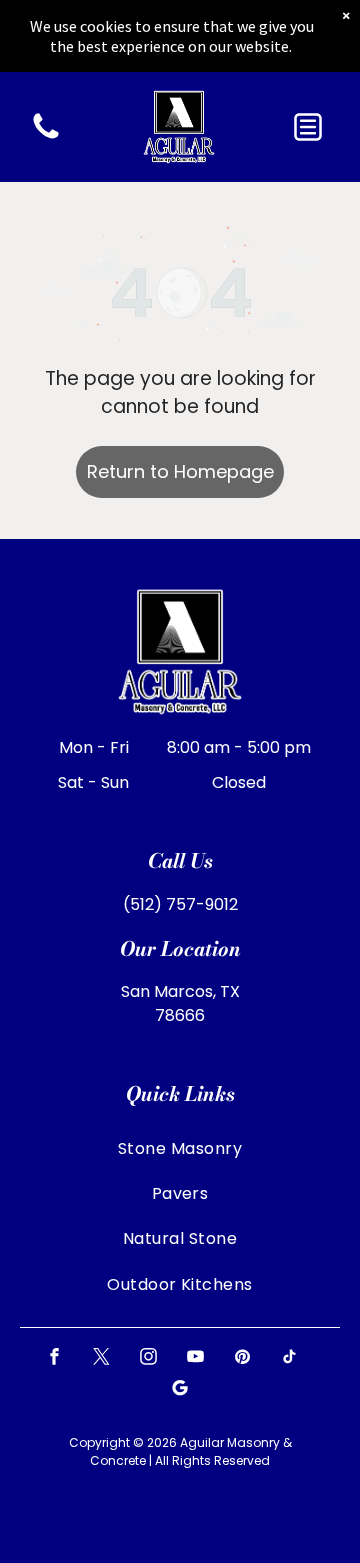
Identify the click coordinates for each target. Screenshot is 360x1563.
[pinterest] (243, 1359)
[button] (308, 127)
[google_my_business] (180, 1390)
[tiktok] (290, 1359)
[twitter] (102, 1359)
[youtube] (196, 1359)
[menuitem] (180, 1147)
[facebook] (55, 1359)
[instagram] (149, 1359)
